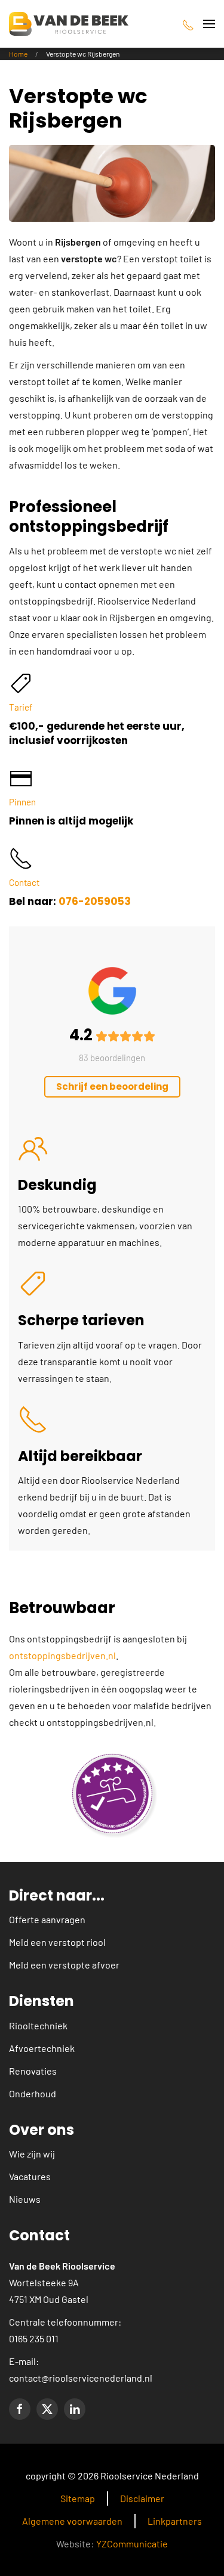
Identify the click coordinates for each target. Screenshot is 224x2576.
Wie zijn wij (32, 2154)
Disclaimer (142, 2498)
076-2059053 (95, 901)
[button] (209, 24)
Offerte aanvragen (47, 1919)
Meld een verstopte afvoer (64, 1965)
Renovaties (33, 2071)
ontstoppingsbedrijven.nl (62, 1655)
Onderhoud (33, 2093)
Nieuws (25, 2199)
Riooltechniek (38, 2025)
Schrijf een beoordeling (112, 1086)
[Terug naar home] (69, 24)
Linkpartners (175, 2521)
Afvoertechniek (42, 2048)
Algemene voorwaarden (72, 2521)
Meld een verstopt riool (57, 1942)
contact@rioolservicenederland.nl (81, 2378)
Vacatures (30, 2176)
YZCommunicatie (132, 2544)
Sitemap (78, 2498)
